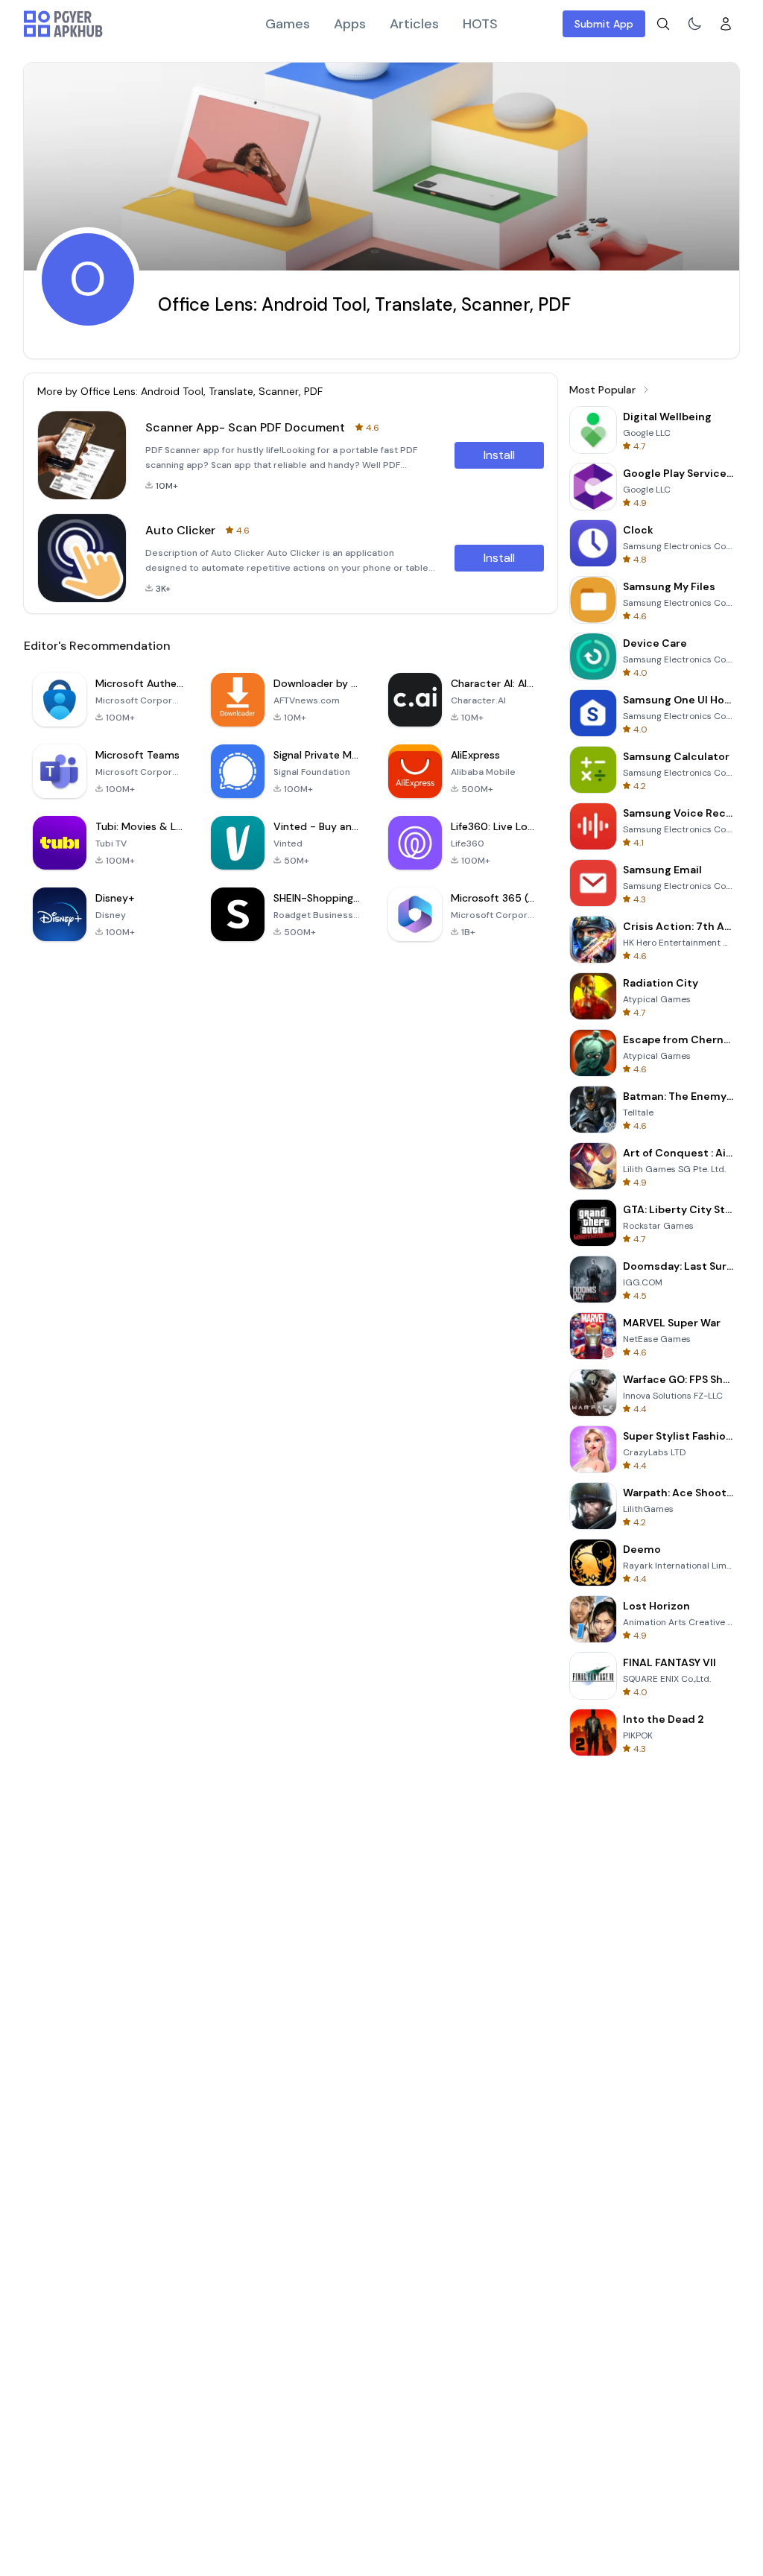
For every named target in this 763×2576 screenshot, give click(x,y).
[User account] (726, 24)
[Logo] (63, 24)
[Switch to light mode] (694, 24)
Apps (350, 24)
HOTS (480, 24)
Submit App (604, 24)
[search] (663, 24)
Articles (414, 24)
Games (288, 24)
